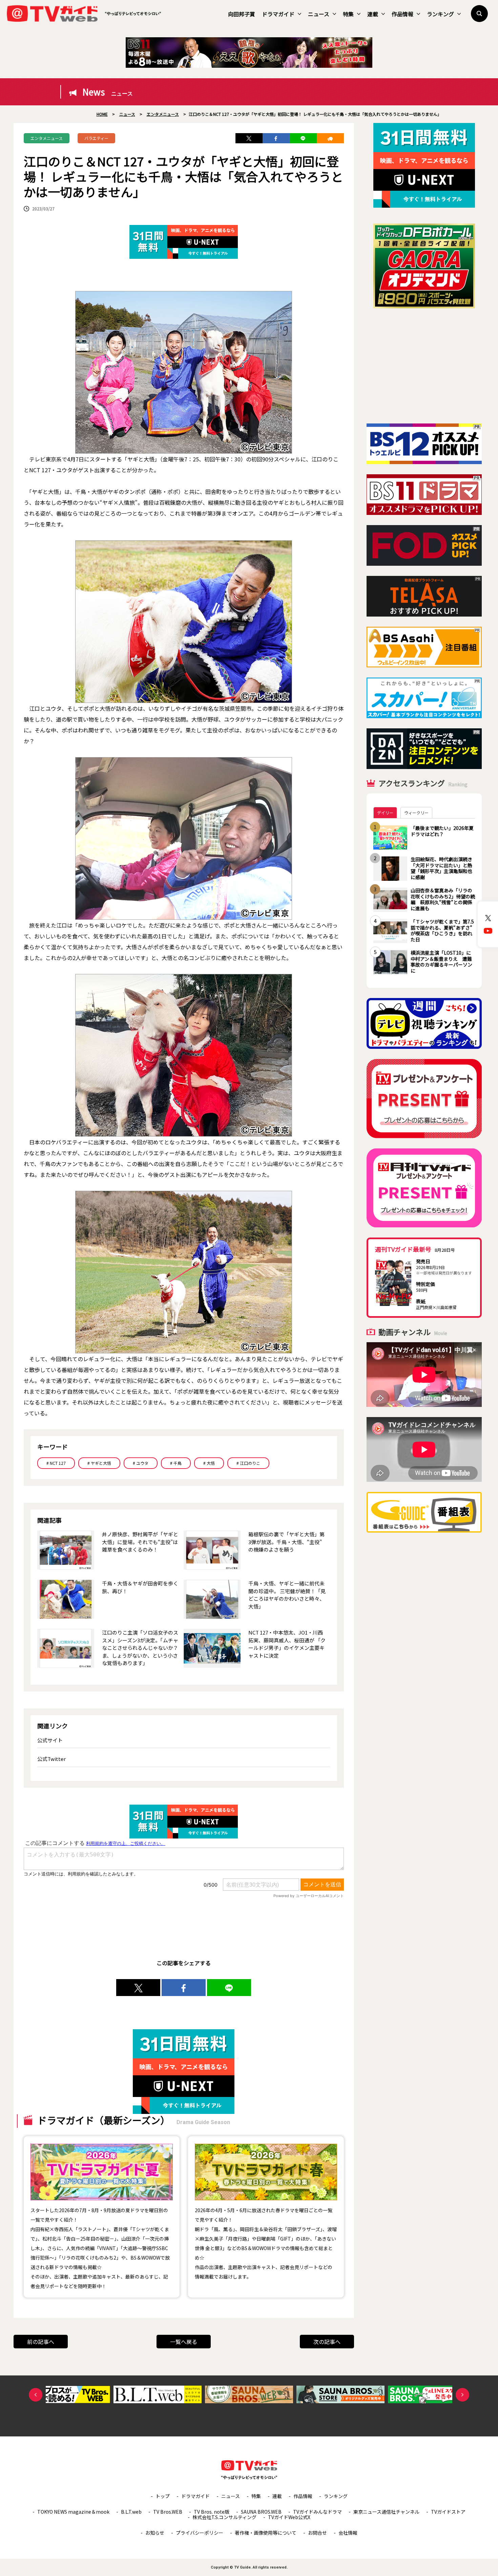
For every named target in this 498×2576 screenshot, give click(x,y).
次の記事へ (327, 2342)
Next (462, 2395)
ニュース (319, 14)
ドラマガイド (278, 14)
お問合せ (317, 2533)
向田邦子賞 (242, 14)
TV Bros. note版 (212, 2512)
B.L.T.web (131, 2512)
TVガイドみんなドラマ (317, 2512)
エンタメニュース (47, 138)
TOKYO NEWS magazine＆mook (73, 2512)
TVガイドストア (448, 2512)
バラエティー (96, 138)
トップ (163, 2496)
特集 (348, 14)
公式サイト (50, 1740)
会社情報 (348, 2533)
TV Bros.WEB (168, 2512)
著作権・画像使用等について (266, 2533)
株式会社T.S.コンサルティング (224, 2517)
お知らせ (155, 2533)
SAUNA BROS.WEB (261, 2512)
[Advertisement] (424, 366)
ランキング (440, 14)
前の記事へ (41, 2342)
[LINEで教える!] (303, 138)
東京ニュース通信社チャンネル (386, 2512)
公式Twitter (51, 1759)
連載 (373, 14)
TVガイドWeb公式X (289, 2517)
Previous (36, 2395)
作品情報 (402, 14)
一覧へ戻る (184, 2342)
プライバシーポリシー (200, 2533)
